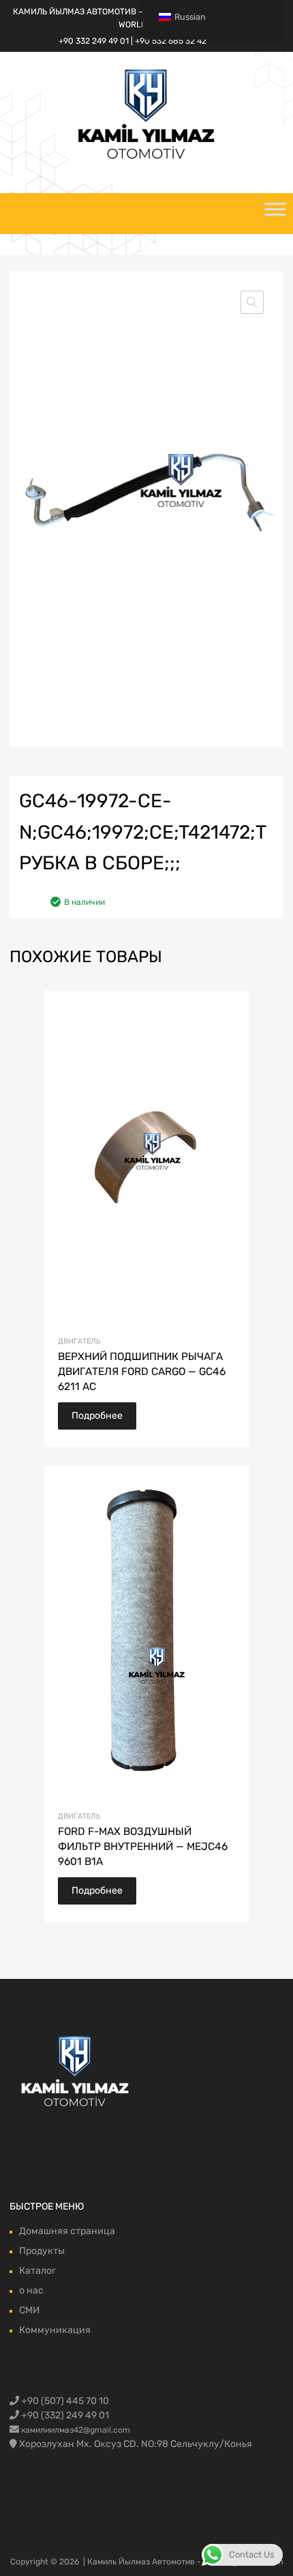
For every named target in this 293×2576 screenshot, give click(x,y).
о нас (31, 2290)
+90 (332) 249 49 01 (64, 2415)
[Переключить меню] (275, 214)
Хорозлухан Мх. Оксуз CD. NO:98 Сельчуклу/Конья (136, 2444)
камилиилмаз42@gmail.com (76, 2430)
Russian (190, 17)
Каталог (37, 2271)
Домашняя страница (67, 2231)
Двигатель (79, 1341)
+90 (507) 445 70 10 (64, 2401)
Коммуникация (55, 2330)
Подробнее (97, 1416)
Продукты (42, 2251)
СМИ (29, 2310)
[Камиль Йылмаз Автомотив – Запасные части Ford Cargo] (146, 158)
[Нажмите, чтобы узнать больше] (76, 2072)
